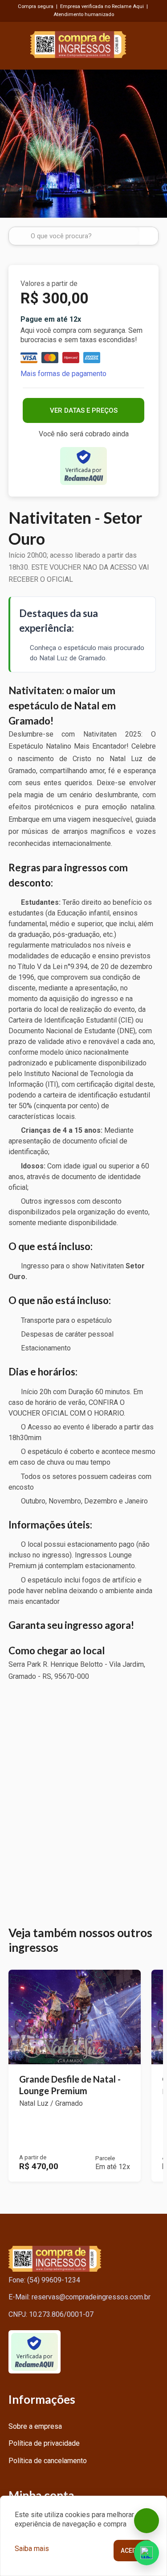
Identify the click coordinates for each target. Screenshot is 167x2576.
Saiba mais (32, 2549)
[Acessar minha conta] (153, 43)
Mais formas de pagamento (63, 374)
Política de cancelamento (48, 2461)
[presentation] (10, 143)
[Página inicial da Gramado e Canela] (78, 43)
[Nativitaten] (83, 144)
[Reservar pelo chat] (147, 2521)
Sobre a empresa (35, 2426)
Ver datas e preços (84, 410)
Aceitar (133, 2551)
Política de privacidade (44, 2443)
